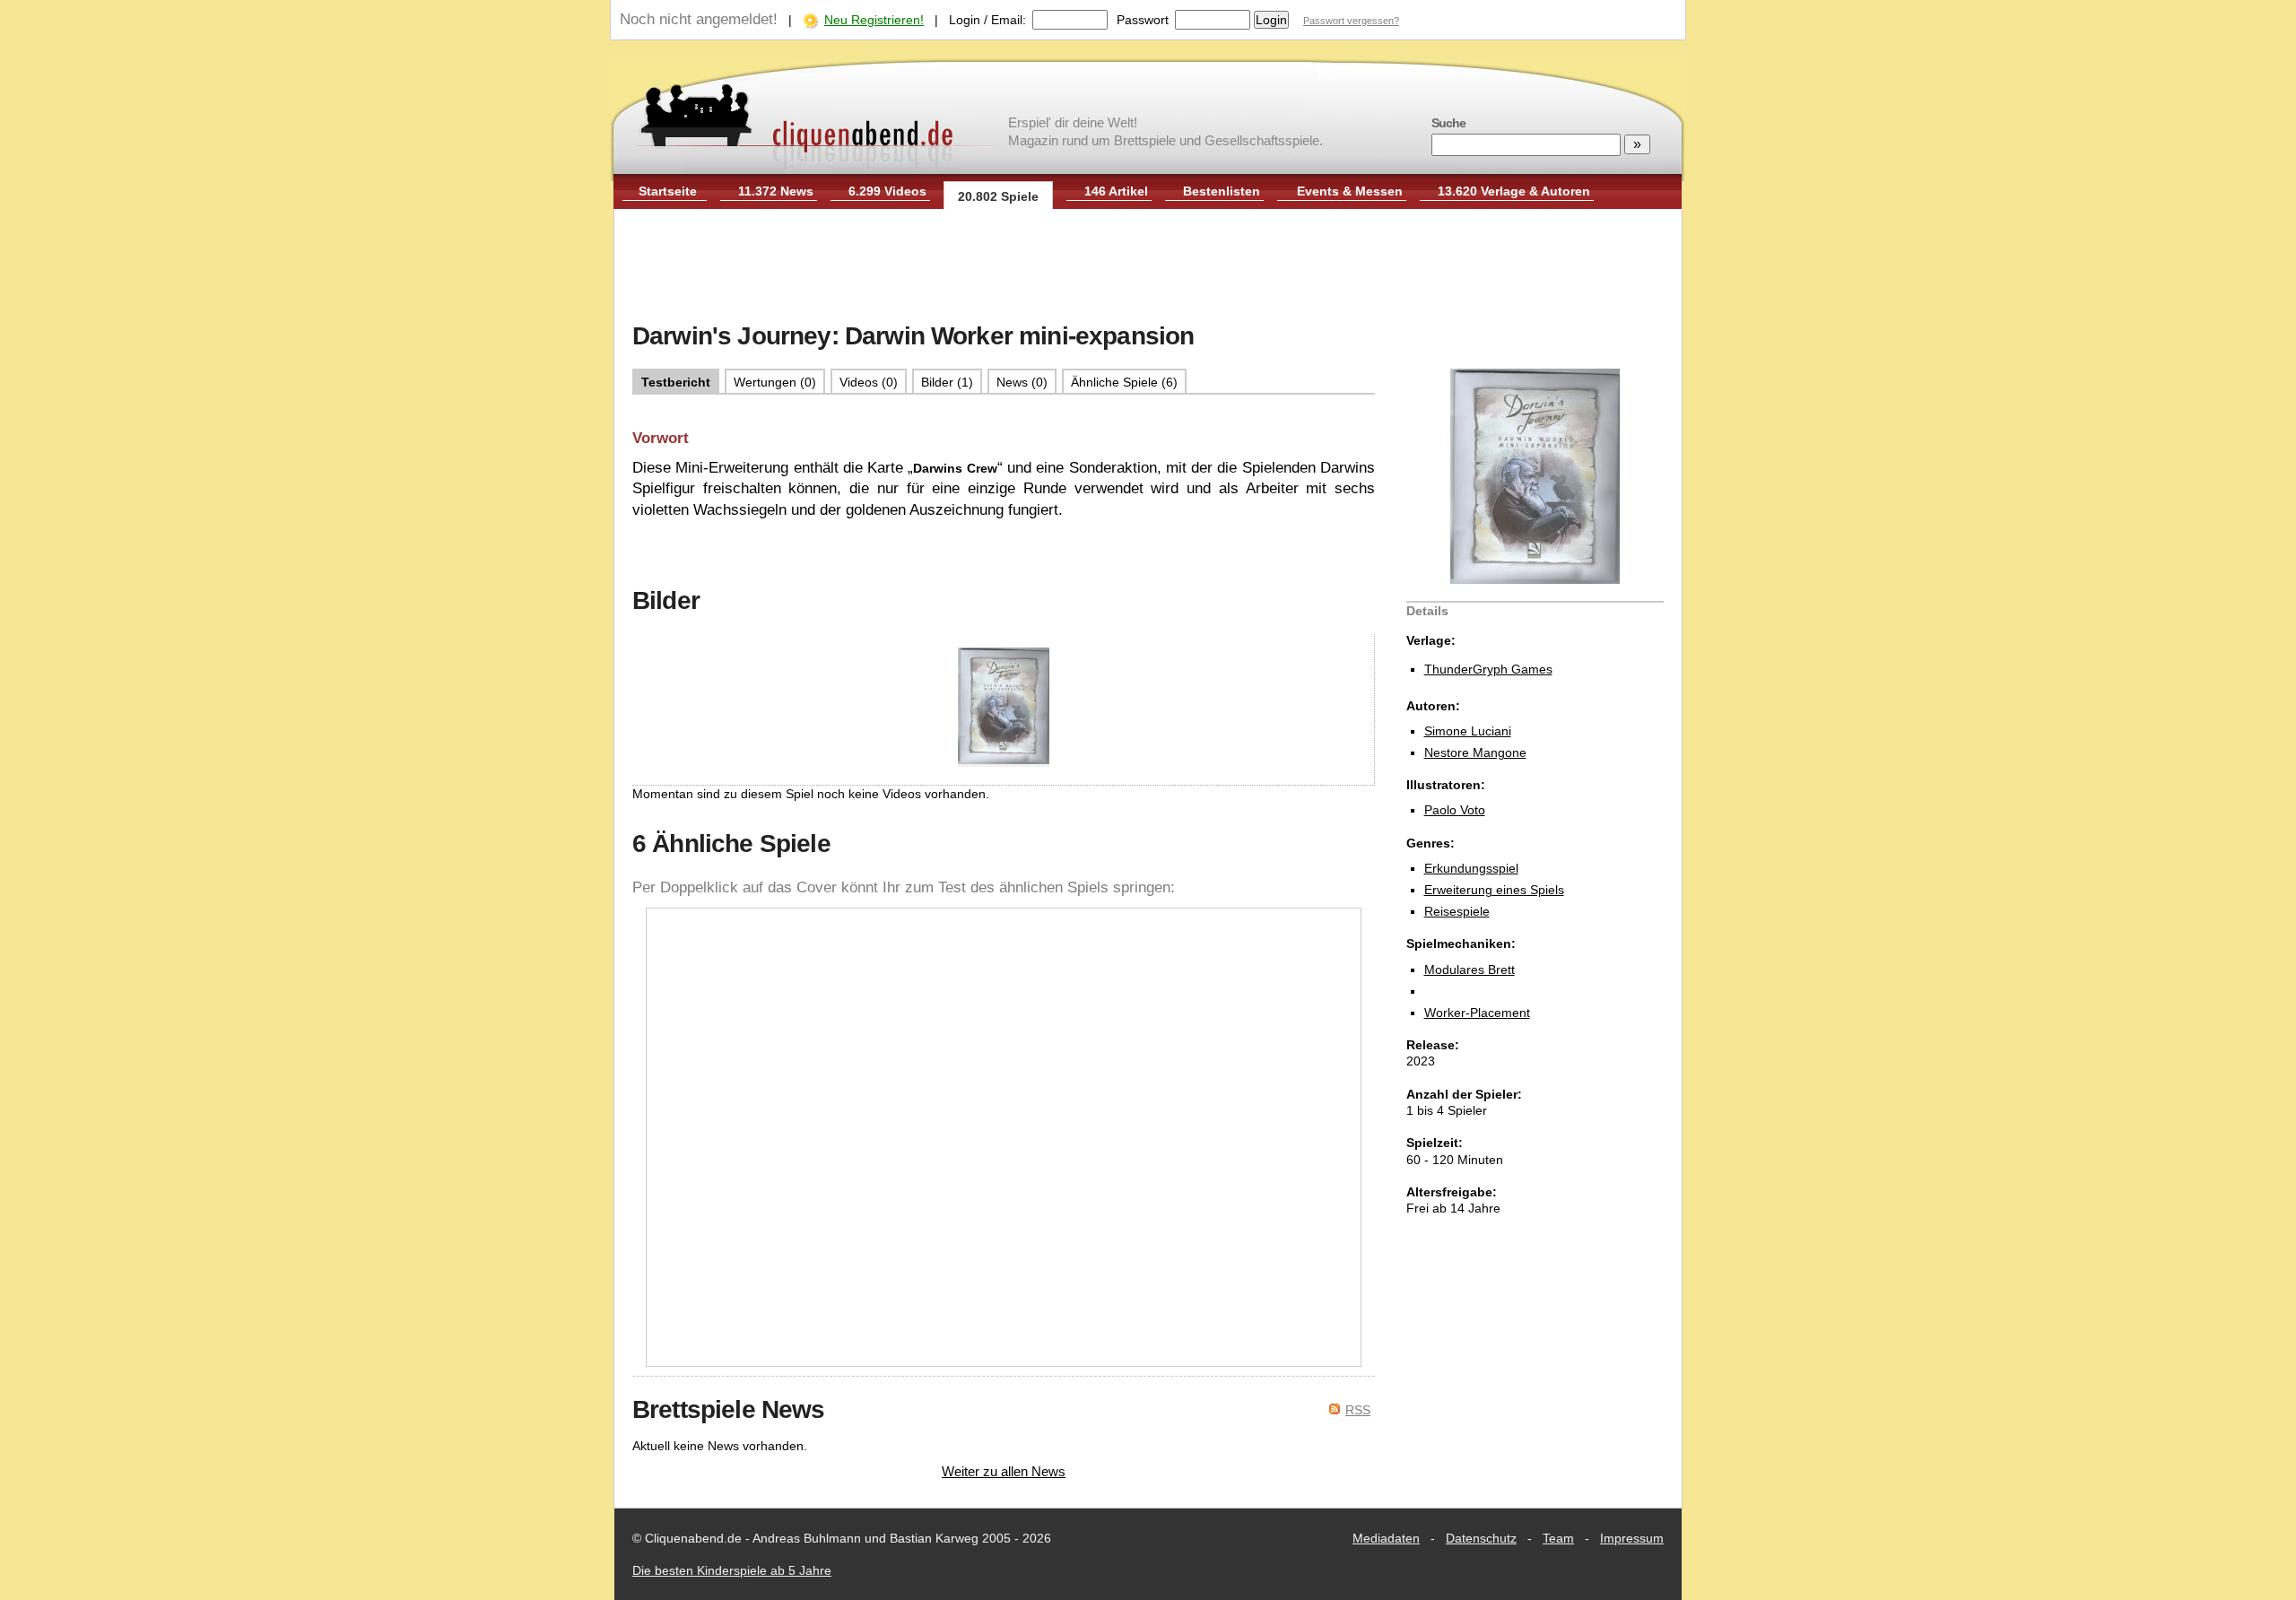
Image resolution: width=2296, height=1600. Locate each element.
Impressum (1632, 1538)
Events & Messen (1350, 191)
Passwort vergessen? (1351, 21)
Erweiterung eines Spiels (1494, 890)
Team (1558, 1538)
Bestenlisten (1222, 191)
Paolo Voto (1455, 810)
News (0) (1022, 382)
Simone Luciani (1468, 731)
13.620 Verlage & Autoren (1514, 191)
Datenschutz (1481, 1538)
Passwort (1143, 20)
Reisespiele (1457, 911)
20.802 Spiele (998, 196)
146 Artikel (1116, 191)
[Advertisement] (1148, 267)
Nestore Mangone (1475, 752)
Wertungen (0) (775, 382)
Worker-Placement (1477, 1013)
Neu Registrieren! (874, 20)
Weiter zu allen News (1004, 1471)
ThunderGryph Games (1488, 669)
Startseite (668, 191)
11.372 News (776, 191)
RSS (1358, 1410)
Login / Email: (987, 20)
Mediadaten (1386, 1538)
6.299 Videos (887, 191)
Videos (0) (869, 382)
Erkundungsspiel (1471, 868)
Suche (1448, 123)
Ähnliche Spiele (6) (1124, 382)
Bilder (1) (947, 382)
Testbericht (676, 382)
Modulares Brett (1470, 970)
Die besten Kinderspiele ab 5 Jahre (732, 1570)
